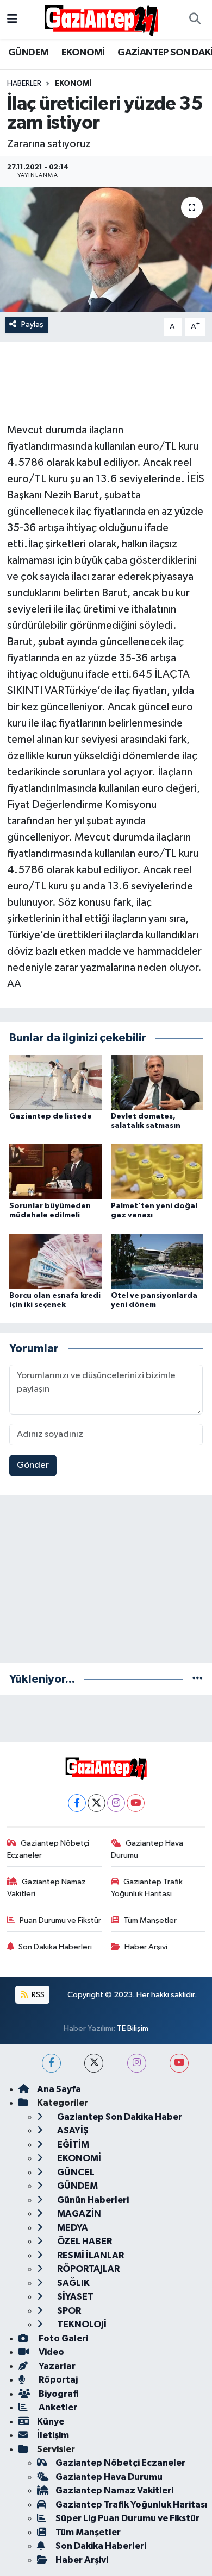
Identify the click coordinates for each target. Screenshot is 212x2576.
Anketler (57, 2407)
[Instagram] (116, 1803)
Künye (51, 2422)
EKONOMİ (83, 53)
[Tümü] (198, 1679)
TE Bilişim (133, 2028)
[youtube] (179, 2063)
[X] (96, 1803)
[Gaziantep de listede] (55, 1082)
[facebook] (51, 2063)
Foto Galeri (63, 2338)
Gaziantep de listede (51, 1116)
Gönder (33, 1465)
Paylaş (32, 324)
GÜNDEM (28, 53)
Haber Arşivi (146, 1947)
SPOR (68, 2311)
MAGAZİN (78, 2214)
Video (51, 2352)
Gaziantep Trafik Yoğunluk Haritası (147, 1888)
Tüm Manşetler (150, 1920)
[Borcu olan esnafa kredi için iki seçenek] (55, 1261)
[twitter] (94, 2063)
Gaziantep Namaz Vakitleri (47, 1888)
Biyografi (58, 2394)
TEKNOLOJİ (81, 2324)
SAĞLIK (73, 2283)
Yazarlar (56, 2366)
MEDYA (72, 2228)
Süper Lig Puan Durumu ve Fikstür (127, 2518)
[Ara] (195, 20)
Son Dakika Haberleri (55, 1947)
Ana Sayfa (59, 2089)
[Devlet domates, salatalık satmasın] (157, 1082)
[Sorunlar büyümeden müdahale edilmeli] (55, 1172)
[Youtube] (136, 1803)
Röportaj (57, 2380)
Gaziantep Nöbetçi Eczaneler (48, 1849)
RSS (37, 1995)
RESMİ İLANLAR (90, 2255)
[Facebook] (77, 1803)
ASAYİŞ (72, 2130)
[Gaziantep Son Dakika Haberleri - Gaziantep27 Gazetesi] (101, 19)
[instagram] (137, 2063)
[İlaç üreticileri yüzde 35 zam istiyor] (106, 250)
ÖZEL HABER (84, 2241)
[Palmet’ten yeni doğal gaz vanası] (157, 1172)
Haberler (24, 84)
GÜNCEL (75, 2172)
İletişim (53, 2435)
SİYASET (74, 2297)
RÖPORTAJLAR (88, 2269)
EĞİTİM (72, 2145)
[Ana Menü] (12, 19)
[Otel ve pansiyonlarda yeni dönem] (157, 1261)
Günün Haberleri (92, 2200)
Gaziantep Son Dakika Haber (119, 2117)
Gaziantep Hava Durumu (147, 1849)
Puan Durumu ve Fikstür (60, 1920)
